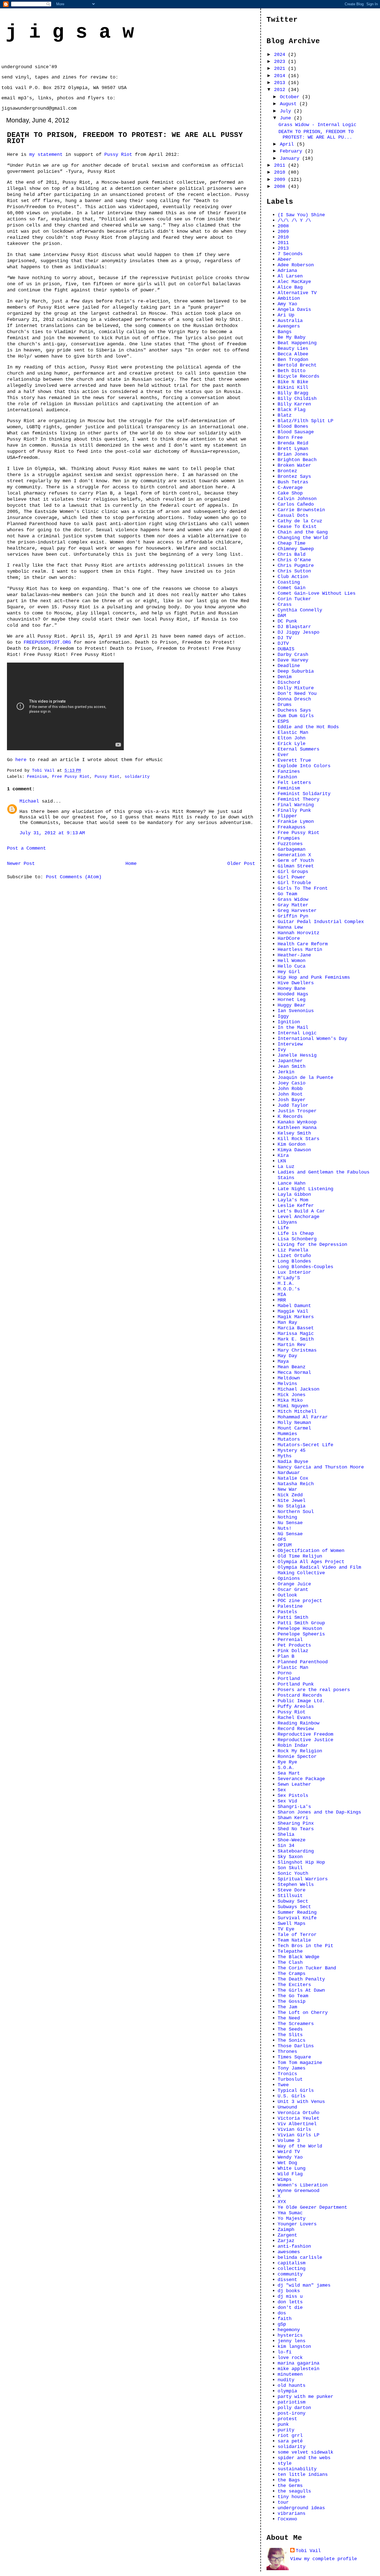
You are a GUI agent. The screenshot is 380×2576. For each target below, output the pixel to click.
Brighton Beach (297, 460)
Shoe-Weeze (292, 1840)
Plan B (286, 1656)
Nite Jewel (292, 1500)
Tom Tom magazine (300, 2063)
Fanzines (289, 771)
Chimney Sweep (296, 549)
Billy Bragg (293, 393)
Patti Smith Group (301, 1623)
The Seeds (290, 2029)
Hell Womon (292, 961)
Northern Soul (296, 1512)
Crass (285, 604)
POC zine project (300, 1601)
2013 (281, 83)
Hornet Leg (292, 1000)
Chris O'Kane (294, 560)
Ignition (289, 1022)
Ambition (289, 298)
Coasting (289, 582)
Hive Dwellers (296, 983)
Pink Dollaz (293, 1651)
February (292, 151)
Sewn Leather (294, 1784)
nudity (286, 2380)
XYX (282, 2202)
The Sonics (292, 2040)
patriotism (292, 2402)
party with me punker (305, 2397)
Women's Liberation (303, 2185)
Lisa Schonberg (297, 1239)
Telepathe (290, 1951)
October (291, 97)
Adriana (287, 270)
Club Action (293, 577)
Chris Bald (292, 554)
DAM (282, 616)
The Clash (290, 1962)
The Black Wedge (298, 1957)
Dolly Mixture (296, 688)
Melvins (287, 1384)
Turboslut (290, 2079)
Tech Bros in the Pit (305, 1946)
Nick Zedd (290, 1495)
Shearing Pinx (296, 1823)
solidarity (137, 777)
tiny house (292, 2497)
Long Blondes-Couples (305, 1267)
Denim (285, 677)
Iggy (283, 1016)
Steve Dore (292, 1890)
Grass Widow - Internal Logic (317, 125)
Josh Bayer (292, 1100)
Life (283, 1228)
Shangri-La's (294, 1807)
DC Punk (287, 621)
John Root (290, 1094)
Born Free (290, 437)
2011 (281, 165)
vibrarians (292, 2513)
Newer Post (21, 863)
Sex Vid (287, 1801)
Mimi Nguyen (293, 1406)
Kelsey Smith (294, 1133)
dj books (289, 2291)
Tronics (287, 2074)
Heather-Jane (294, 955)
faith (285, 2319)
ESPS (283, 721)
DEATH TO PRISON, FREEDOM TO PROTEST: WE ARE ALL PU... (316, 134)
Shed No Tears (296, 1829)
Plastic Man (293, 1667)
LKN (282, 1161)
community (290, 2274)
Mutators (289, 1439)
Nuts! (285, 1528)
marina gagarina (298, 2363)
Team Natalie (294, 1940)
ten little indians (303, 2474)
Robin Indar (293, 1745)
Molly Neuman (294, 1423)
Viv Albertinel (297, 2124)
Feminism (37, 777)
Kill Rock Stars (298, 1139)
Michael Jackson (298, 1389)
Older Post (241, 863)
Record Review (296, 1729)
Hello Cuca (292, 966)
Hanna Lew (290, 927)
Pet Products (294, 1645)
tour (283, 2502)
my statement (46, 154)
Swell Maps (292, 1923)
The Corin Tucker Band (307, 1968)
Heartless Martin (300, 949)
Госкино (287, 2519)
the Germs (290, 2486)
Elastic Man (293, 732)
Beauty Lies (293, 348)
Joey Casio (292, 1083)
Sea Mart (289, 1773)
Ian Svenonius (296, 1011)
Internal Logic (297, 1033)
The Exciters (294, 1985)
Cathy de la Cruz (300, 521)
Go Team (287, 894)
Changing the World (303, 538)
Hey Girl (289, 972)
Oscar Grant (293, 1590)
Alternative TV (297, 293)
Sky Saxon (290, 1857)
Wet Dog (287, 2163)
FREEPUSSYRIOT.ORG (47, 642)
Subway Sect (293, 1901)
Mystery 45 (292, 1450)
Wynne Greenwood (298, 2191)
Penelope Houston (300, 1628)
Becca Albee (293, 354)
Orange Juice (294, 1584)
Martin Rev (292, 1345)
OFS (282, 1539)
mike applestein (298, 2369)
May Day (287, 1356)
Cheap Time (292, 543)
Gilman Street (296, 866)
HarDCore (289, 938)
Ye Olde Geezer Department (312, 2207)
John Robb (290, 1089)
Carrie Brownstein (301, 510)
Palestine (290, 1606)
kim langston (294, 2346)
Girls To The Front (303, 888)
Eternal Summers (298, 749)
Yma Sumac (290, 2213)
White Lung (292, 2168)
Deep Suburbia (296, 671)
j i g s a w (70, 32)
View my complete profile (324, 2559)
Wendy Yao (290, 2157)
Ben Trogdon (293, 360)
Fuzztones (290, 844)
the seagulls (294, 2491)
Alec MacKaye (294, 282)
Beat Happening (297, 343)
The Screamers (296, 2024)
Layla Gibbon (294, 1194)
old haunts (292, 2385)
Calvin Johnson (297, 499)
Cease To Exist (297, 526)
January (291, 158)
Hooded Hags (293, 994)
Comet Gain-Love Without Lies (317, 593)
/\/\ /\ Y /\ (294, 220)
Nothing (287, 1517)
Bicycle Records (298, 376)
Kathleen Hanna (297, 1128)
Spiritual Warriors (303, 1879)
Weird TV (289, 2152)
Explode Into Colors (304, 766)
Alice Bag (290, 287)
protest (287, 2419)
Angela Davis (294, 309)
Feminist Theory (298, 799)
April (288, 144)
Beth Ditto (292, 371)
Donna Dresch (294, 699)
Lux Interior (294, 1272)
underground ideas (301, 2508)
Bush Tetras (293, 482)
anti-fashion (294, 2246)
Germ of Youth (296, 860)
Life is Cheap (296, 1233)
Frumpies (289, 838)
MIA (282, 1295)
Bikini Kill (293, 387)
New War (287, 1489)
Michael (29, 801)
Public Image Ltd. (301, 1701)
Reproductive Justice (305, 1740)
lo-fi (285, 2352)
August (290, 104)
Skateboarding (296, 1851)
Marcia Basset (296, 1328)
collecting (292, 2269)
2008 (281, 186)
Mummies (287, 1434)
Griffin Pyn (293, 916)
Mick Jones (292, 1395)
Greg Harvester (297, 911)
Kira (283, 1155)
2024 (281, 55)
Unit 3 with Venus (301, 2102)
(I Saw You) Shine (301, 215)
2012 (281, 90)
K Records (290, 1116)
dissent (287, 2280)
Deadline (289, 666)
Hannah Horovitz (298, 933)
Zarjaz (286, 2241)
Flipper (287, 816)
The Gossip (292, 2001)
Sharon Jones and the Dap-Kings (319, 1812)
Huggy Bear (292, 1005)
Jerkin (286, 1072)
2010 (281, 172)
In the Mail (293, 1027)
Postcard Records (300, 1695)
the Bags (289, 2480)
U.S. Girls (292, 2096)
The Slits (290, 2035)
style (285, 2463)
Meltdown (289, 1378)
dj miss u (290, 2296)
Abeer (285, 259)
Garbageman (292, 849)
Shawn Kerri (293, 1818)
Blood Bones (293, 426)
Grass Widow (293, 899)
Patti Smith (293, 1617)
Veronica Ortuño (298, 2113)
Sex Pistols (293, 1795)
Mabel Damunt (294, 1306)
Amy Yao (287, 304)
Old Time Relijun (300, 1556)
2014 (281, 76)
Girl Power (292, 877)
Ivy (282, 1050)
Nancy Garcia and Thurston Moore (321, 1467)
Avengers (289, 326)
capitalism (292, 2263)
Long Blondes (294, 1261)
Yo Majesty (292, 2218)
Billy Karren (294, 404)
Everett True (294, 760)
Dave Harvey (293, 660)
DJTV (283, 643)
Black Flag (292, 410)
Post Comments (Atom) (74, 877)
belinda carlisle (300, 2257)
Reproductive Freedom (305, 1734)
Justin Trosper (297, 1111)
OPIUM (285, 1545)
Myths (285, 1456)
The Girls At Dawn (301, 1990)
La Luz (286, 1167)
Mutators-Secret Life (305, 1445)
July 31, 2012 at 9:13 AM (52, 833)
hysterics (290, 2335)
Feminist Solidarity (304, 794)
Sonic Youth (293, 1873)
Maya (283, 1361)
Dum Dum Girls (296, 716)
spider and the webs (304, 2458)
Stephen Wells (296, 1884)
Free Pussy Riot (71, 777)
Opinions (289, 1578)
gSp (282, 2324)
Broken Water (294, 465)
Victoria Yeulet (298, 2118)
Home (131, 863)
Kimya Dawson (294, 1150)
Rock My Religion (300, 1751)
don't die (290, 2307)
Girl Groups (293, 872)
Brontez (287, 471)
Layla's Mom (293, 1200)
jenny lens (292, 2341)
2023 (281, 61)
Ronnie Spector (297, 1756)
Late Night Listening (305, 1189)
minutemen (290, 2374)
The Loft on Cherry (303, 2012)
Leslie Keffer (296, 1205)
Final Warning (296, 805)
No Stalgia (292, 1506)
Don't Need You (297, 693)
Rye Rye (287, 1762)
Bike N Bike (293, 382)
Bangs (285, 332)
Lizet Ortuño (294, 1256)
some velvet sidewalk (305, 2452)
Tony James (292, 2068)
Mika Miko (290, 1400)
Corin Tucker (294, 599)
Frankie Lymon (296, 821)
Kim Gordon (292, 1144)
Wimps (285, 2179)
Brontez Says (294, 476)
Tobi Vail (308, 2551)
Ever (283, 755)
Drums (285, 705)
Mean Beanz (292, 1367)
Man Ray (287, 1322)
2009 (281, 179)
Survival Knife (297, 1918)
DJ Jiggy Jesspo (298, 632)
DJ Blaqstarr (294, 627)
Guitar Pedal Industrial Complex (321, 922)
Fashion (287, 777)
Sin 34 (286, 1846)
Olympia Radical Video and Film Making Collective (319, 1570)
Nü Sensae (290, 1534)
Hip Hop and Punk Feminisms (314, 977)
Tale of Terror (297, 1935)
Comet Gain (292, 588)
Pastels (287, 1612)
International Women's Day (312, 1039)
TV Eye (286, 1929)
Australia (290, 321)
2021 (281, 68)
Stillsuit (290, 1896)
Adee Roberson (296, 265)
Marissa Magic (296, 1333)
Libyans (287, 1222)
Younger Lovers (297, 2224)
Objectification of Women (311, 1551)
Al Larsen (290, 276)
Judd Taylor (293, 1105)
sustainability (297, 2469)
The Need (289, 2018)
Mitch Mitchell (297, 1411)
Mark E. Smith (296, 1339)
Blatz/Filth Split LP (305, 421)
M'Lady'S (289, 1278)
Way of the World (300, 2146)
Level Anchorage (298, 1217)
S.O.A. (286, 1768)
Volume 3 (289, 2140)
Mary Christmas (297, 1350)
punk (283, 2424)
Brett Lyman (293, 449)
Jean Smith (292, 1066)
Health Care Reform (303, 944)
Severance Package (301, 1779)
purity (286, 2430)
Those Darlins (296, 2046)
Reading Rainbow (298, 1723)
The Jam (287, 2007)
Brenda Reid (293, 443)
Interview (290, 1044)
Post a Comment (26, 848)
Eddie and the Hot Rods (308, 727)
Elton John (292, 738)
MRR (282, 1300)
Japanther (290, 1061)
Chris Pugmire (296, 565)
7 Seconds (290, 254)
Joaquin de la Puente (305, 1077)
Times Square (294, 2057)
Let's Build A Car (301, 1211)
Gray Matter (293, 905)
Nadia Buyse (293, 1462)
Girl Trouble (294, 883)
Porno (285, 1673)
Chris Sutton (294, 571)
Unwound (287, 2107)
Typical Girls (296, 2090)
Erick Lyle (292, 744)
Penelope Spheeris (301, 1634)
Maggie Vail (293, 1311)
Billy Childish (297, 398)
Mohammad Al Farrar (303, 1417)
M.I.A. (286, 1283)
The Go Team (293, 1996)
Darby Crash (293, 655)
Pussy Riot (118, 154)
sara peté (290, 2441)
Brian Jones (293, 454)
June (287, 118)
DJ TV (285, 638)
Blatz (285, 415)
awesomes (289, 2252)
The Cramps (292, 1974)
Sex (282, 1790)
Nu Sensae (290, 1523)
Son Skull (290, 1868)
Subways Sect (294, 1907)
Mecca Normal (294, 1372)
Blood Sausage (296, 432)
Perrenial (290, 1640)
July (287, 111)
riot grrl (290, 2435)
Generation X (294, 855)
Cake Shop (290, 493)
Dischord (289, 682)
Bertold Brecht (297, 365)
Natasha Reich (296, 1484)
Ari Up (286, 315)
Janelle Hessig (297, 1055)
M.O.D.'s (289, 1289)
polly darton (294, 2408)
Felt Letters (294, 783)
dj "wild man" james (304, 2285)
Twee (283, 2085)
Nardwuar (289, 1473)
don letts (290, 2302)
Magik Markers (296, 1317)
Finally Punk (294, 810)
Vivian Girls (294, 2129)
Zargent (287, 2235)
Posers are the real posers (314, 1690)
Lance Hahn (292, 1183)
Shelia (286, 1834)
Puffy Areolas (296, 1706)
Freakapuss (292, 827)
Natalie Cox (293, 1478)
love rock (290, 2358)
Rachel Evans (294, 1718)
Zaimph (286, 2230)
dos (282, 2313)
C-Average (290, 488)
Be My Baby (292, 337)
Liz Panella (293, 1250)
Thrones (287, 2051)
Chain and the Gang (303, 532)
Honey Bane (292, 988)
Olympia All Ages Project (311, 1562)
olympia (287, 2391)
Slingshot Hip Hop (301, 1862)
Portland (289, 1679)
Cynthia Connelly (300, 610)
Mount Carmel (294, 1428)
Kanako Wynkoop (297, 1122)
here (21, 760)
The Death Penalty (301, 1979)
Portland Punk (296, 1684)
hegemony (289, 2330)
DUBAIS (286, 649)
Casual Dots (293, 515)
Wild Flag (290, 2174)
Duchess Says (294, 710)
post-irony (292, 2413)
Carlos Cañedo (296, 504)
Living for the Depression (312, 1244)
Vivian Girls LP (298, 2135)
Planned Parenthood (303, 1662)
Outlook (287, 1595)
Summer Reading (297, 1912)
